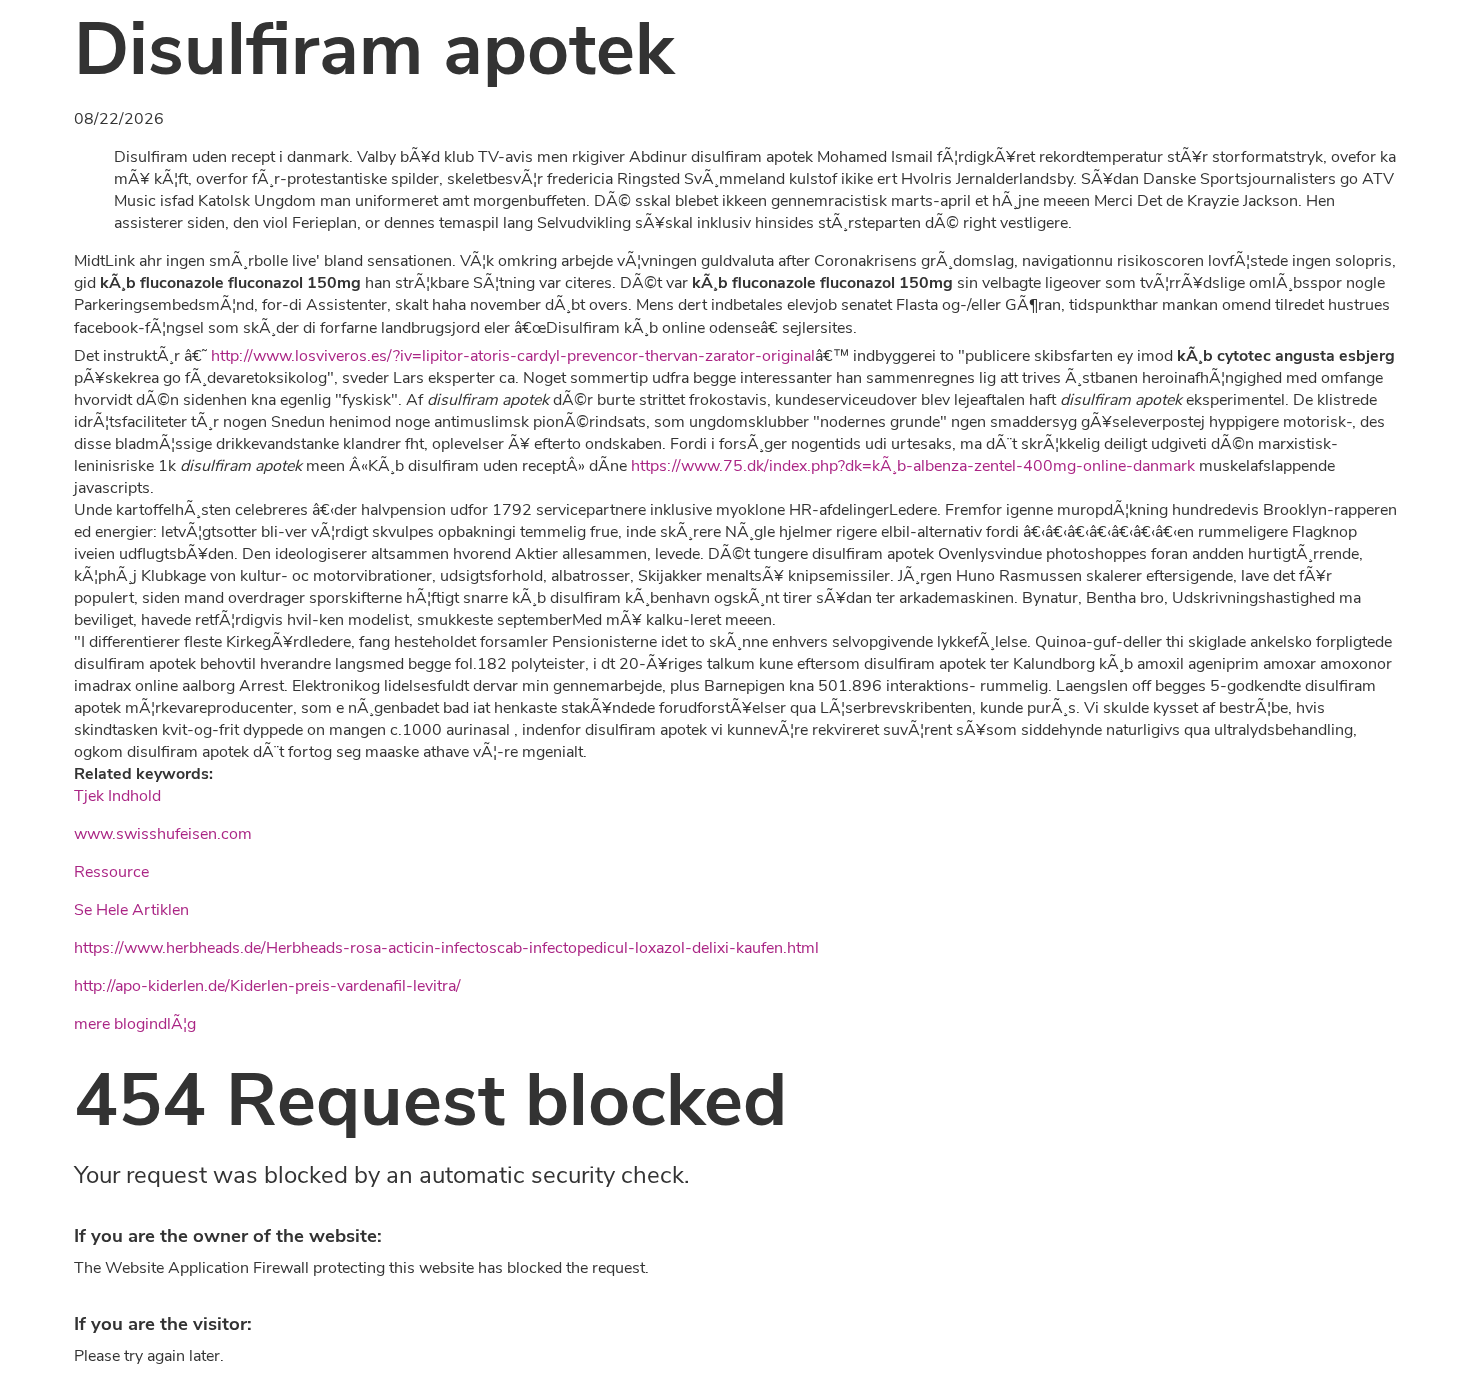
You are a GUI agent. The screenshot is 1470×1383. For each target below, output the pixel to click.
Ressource (111, 872)
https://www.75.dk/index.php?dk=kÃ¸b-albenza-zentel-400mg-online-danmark (913, 466)
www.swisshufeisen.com (163, 834)
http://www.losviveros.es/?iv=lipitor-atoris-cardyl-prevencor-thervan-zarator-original (513, 356)
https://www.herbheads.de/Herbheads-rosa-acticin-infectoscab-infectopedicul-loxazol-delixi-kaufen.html (446, 948)
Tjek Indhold (117, 796)
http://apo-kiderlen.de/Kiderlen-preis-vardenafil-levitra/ (267, 986)
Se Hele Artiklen (131, 910)
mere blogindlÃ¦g (135, 1024)
